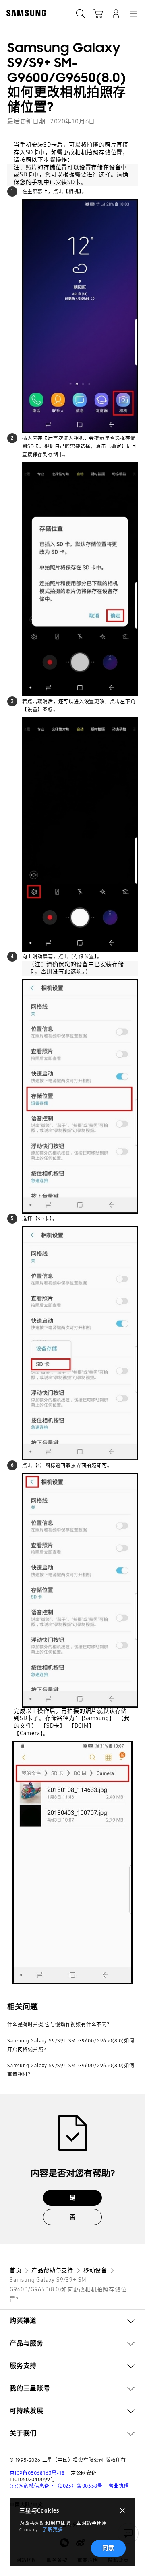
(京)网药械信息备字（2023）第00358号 (56, 2486)
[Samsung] (25, 13)
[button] (72, 2321)
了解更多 (53, 2530)
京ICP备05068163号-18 (37, 2473)
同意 (108, 2548)
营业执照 (119, 2486)
